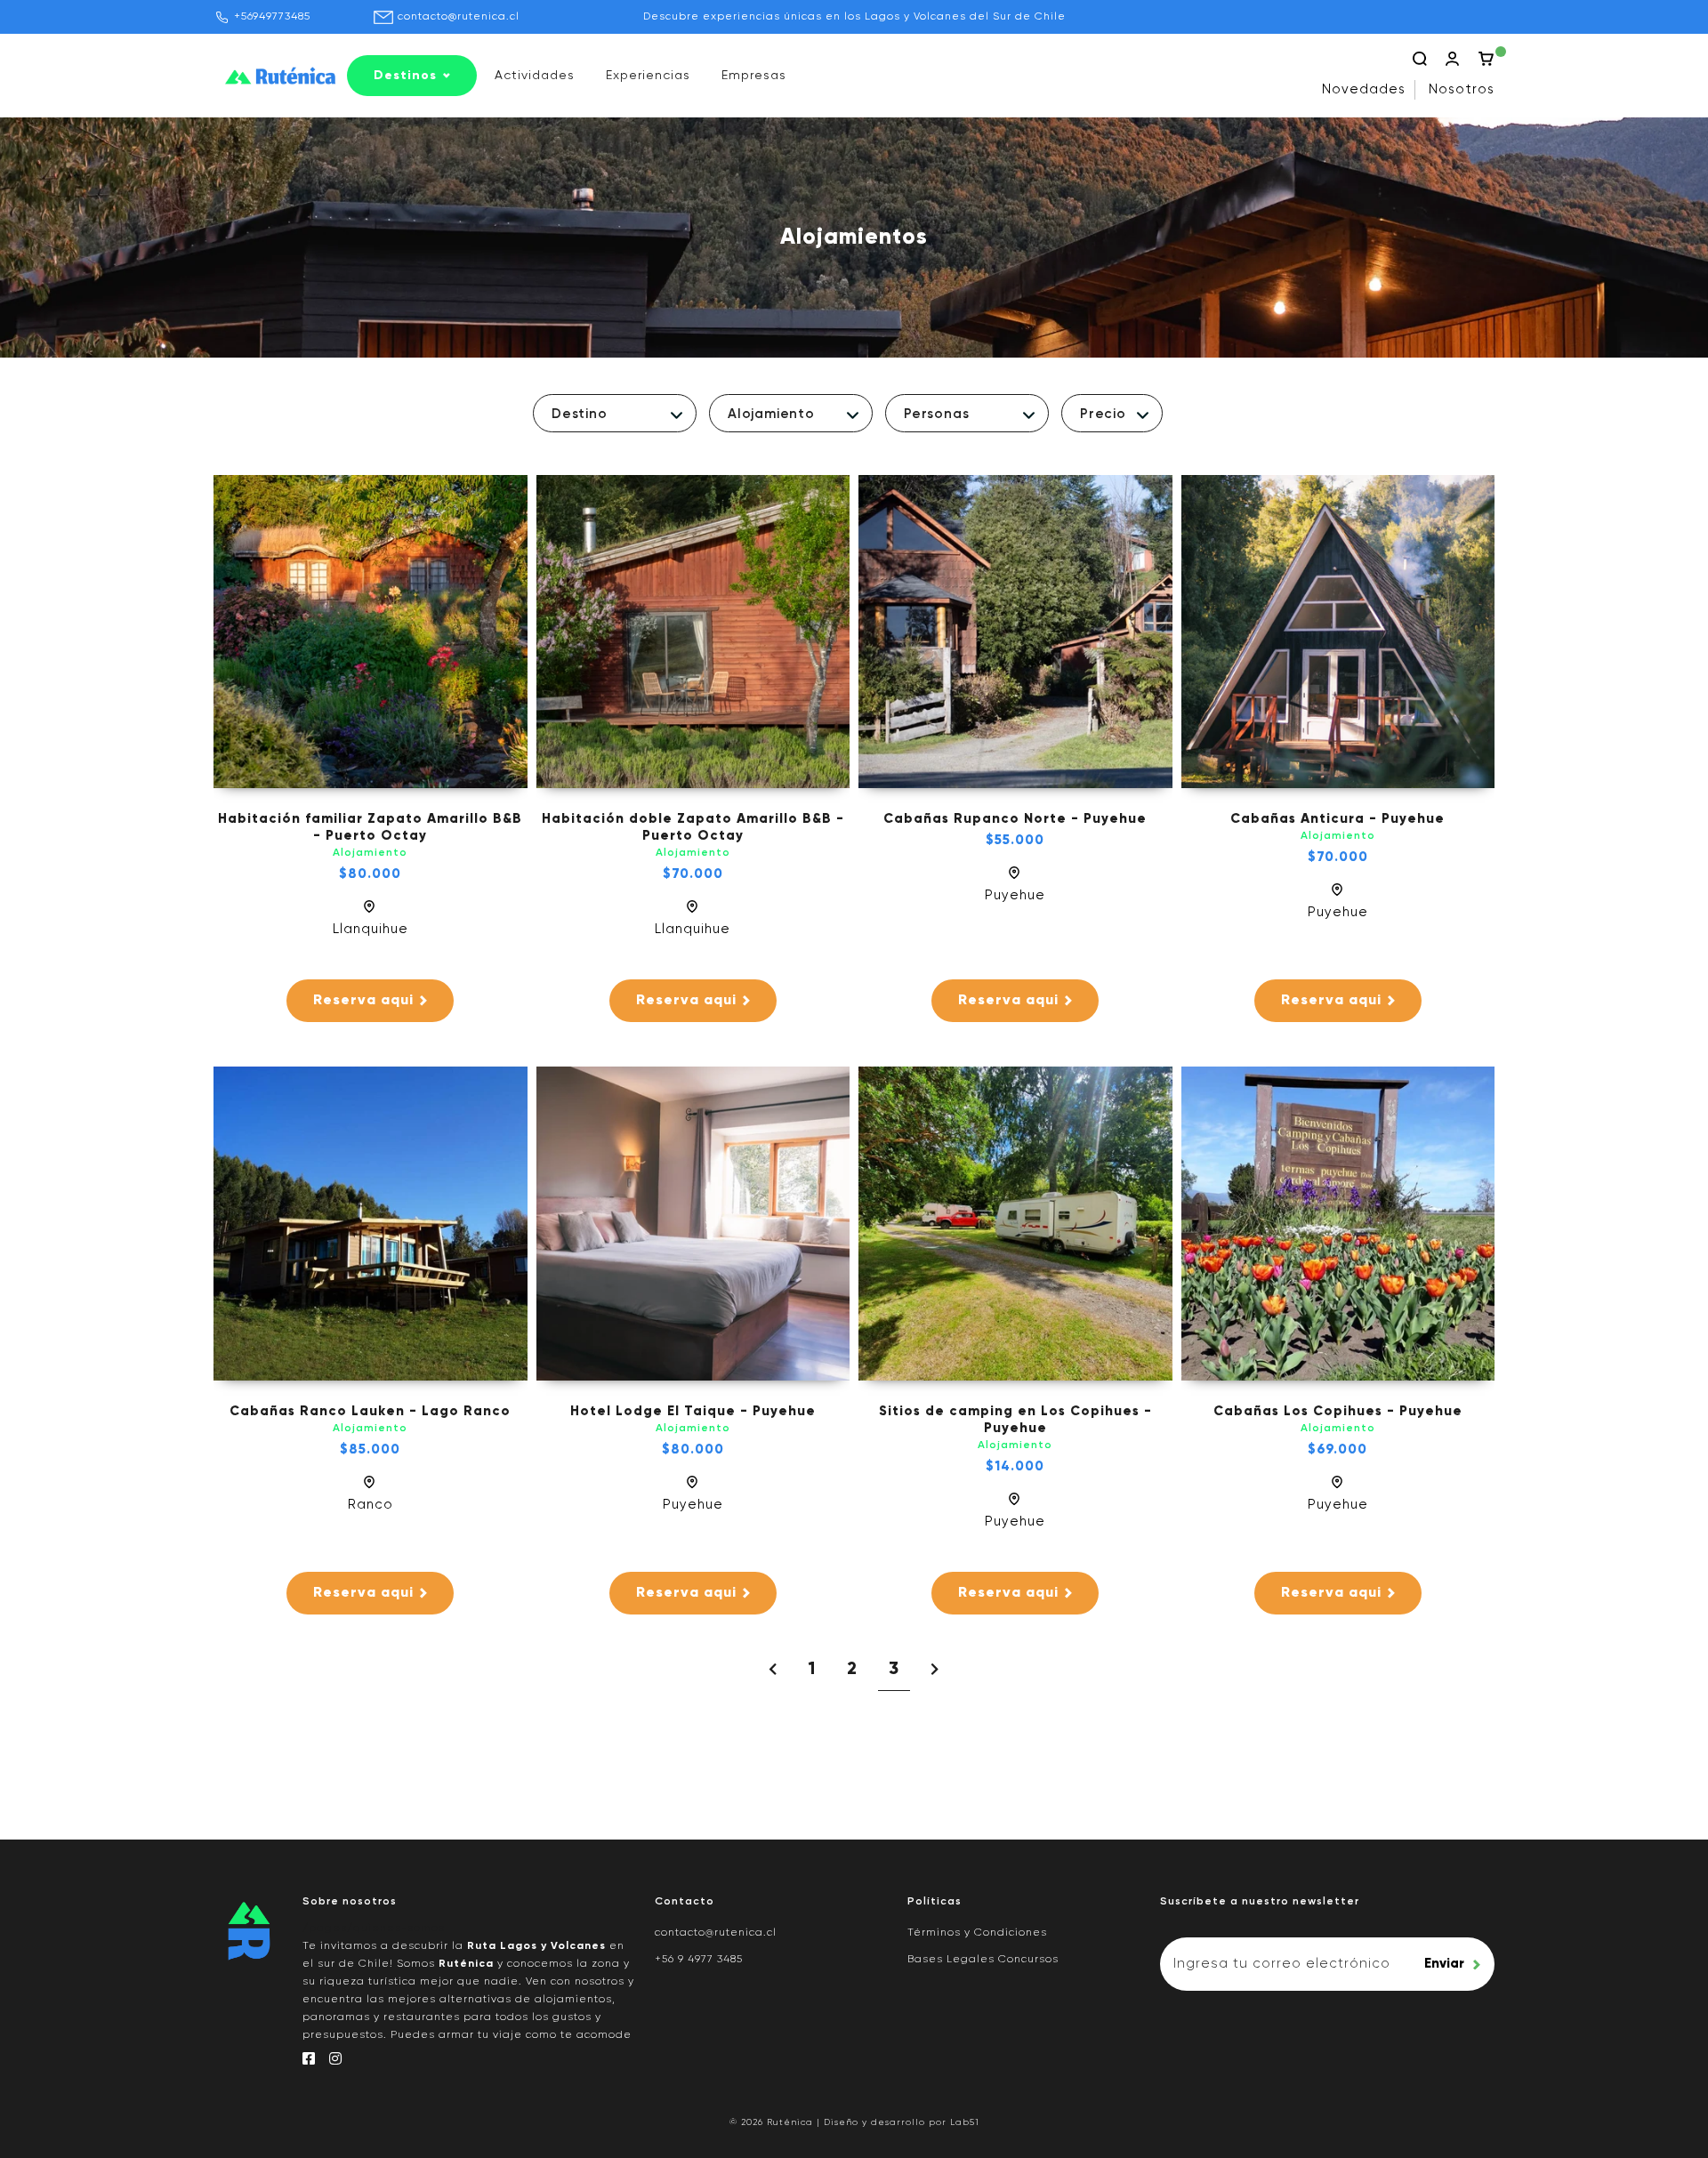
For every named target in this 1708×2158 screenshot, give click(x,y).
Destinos (405, 76)
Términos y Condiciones (977, 1933)
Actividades (535, 76)
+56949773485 (272, 17)
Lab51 (965, 2122)
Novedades (1364, 89)
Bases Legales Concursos (983, 1960)
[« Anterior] (773, 1671)
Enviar (1444, 1964)
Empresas (754, 76)
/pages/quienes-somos (374, 1929)
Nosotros (1462, 89)
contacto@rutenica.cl (459, 17)
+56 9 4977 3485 (699, 1960)
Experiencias (648, 76)
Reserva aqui (363, 1001)
